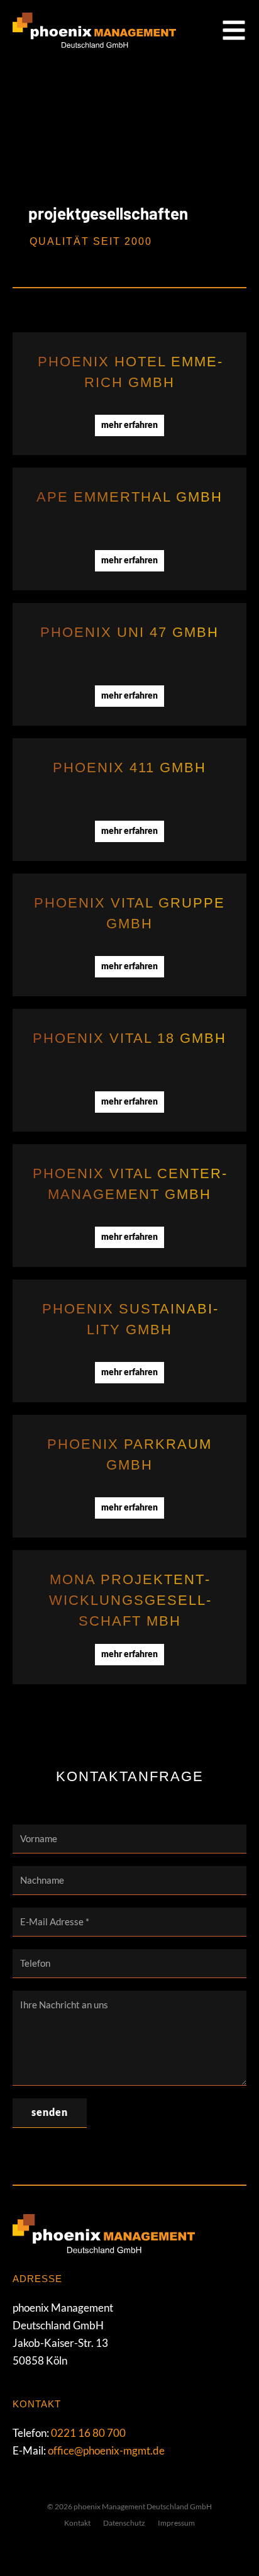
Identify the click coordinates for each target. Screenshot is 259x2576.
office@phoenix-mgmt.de (106, 2450)
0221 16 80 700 (88, 2433)
